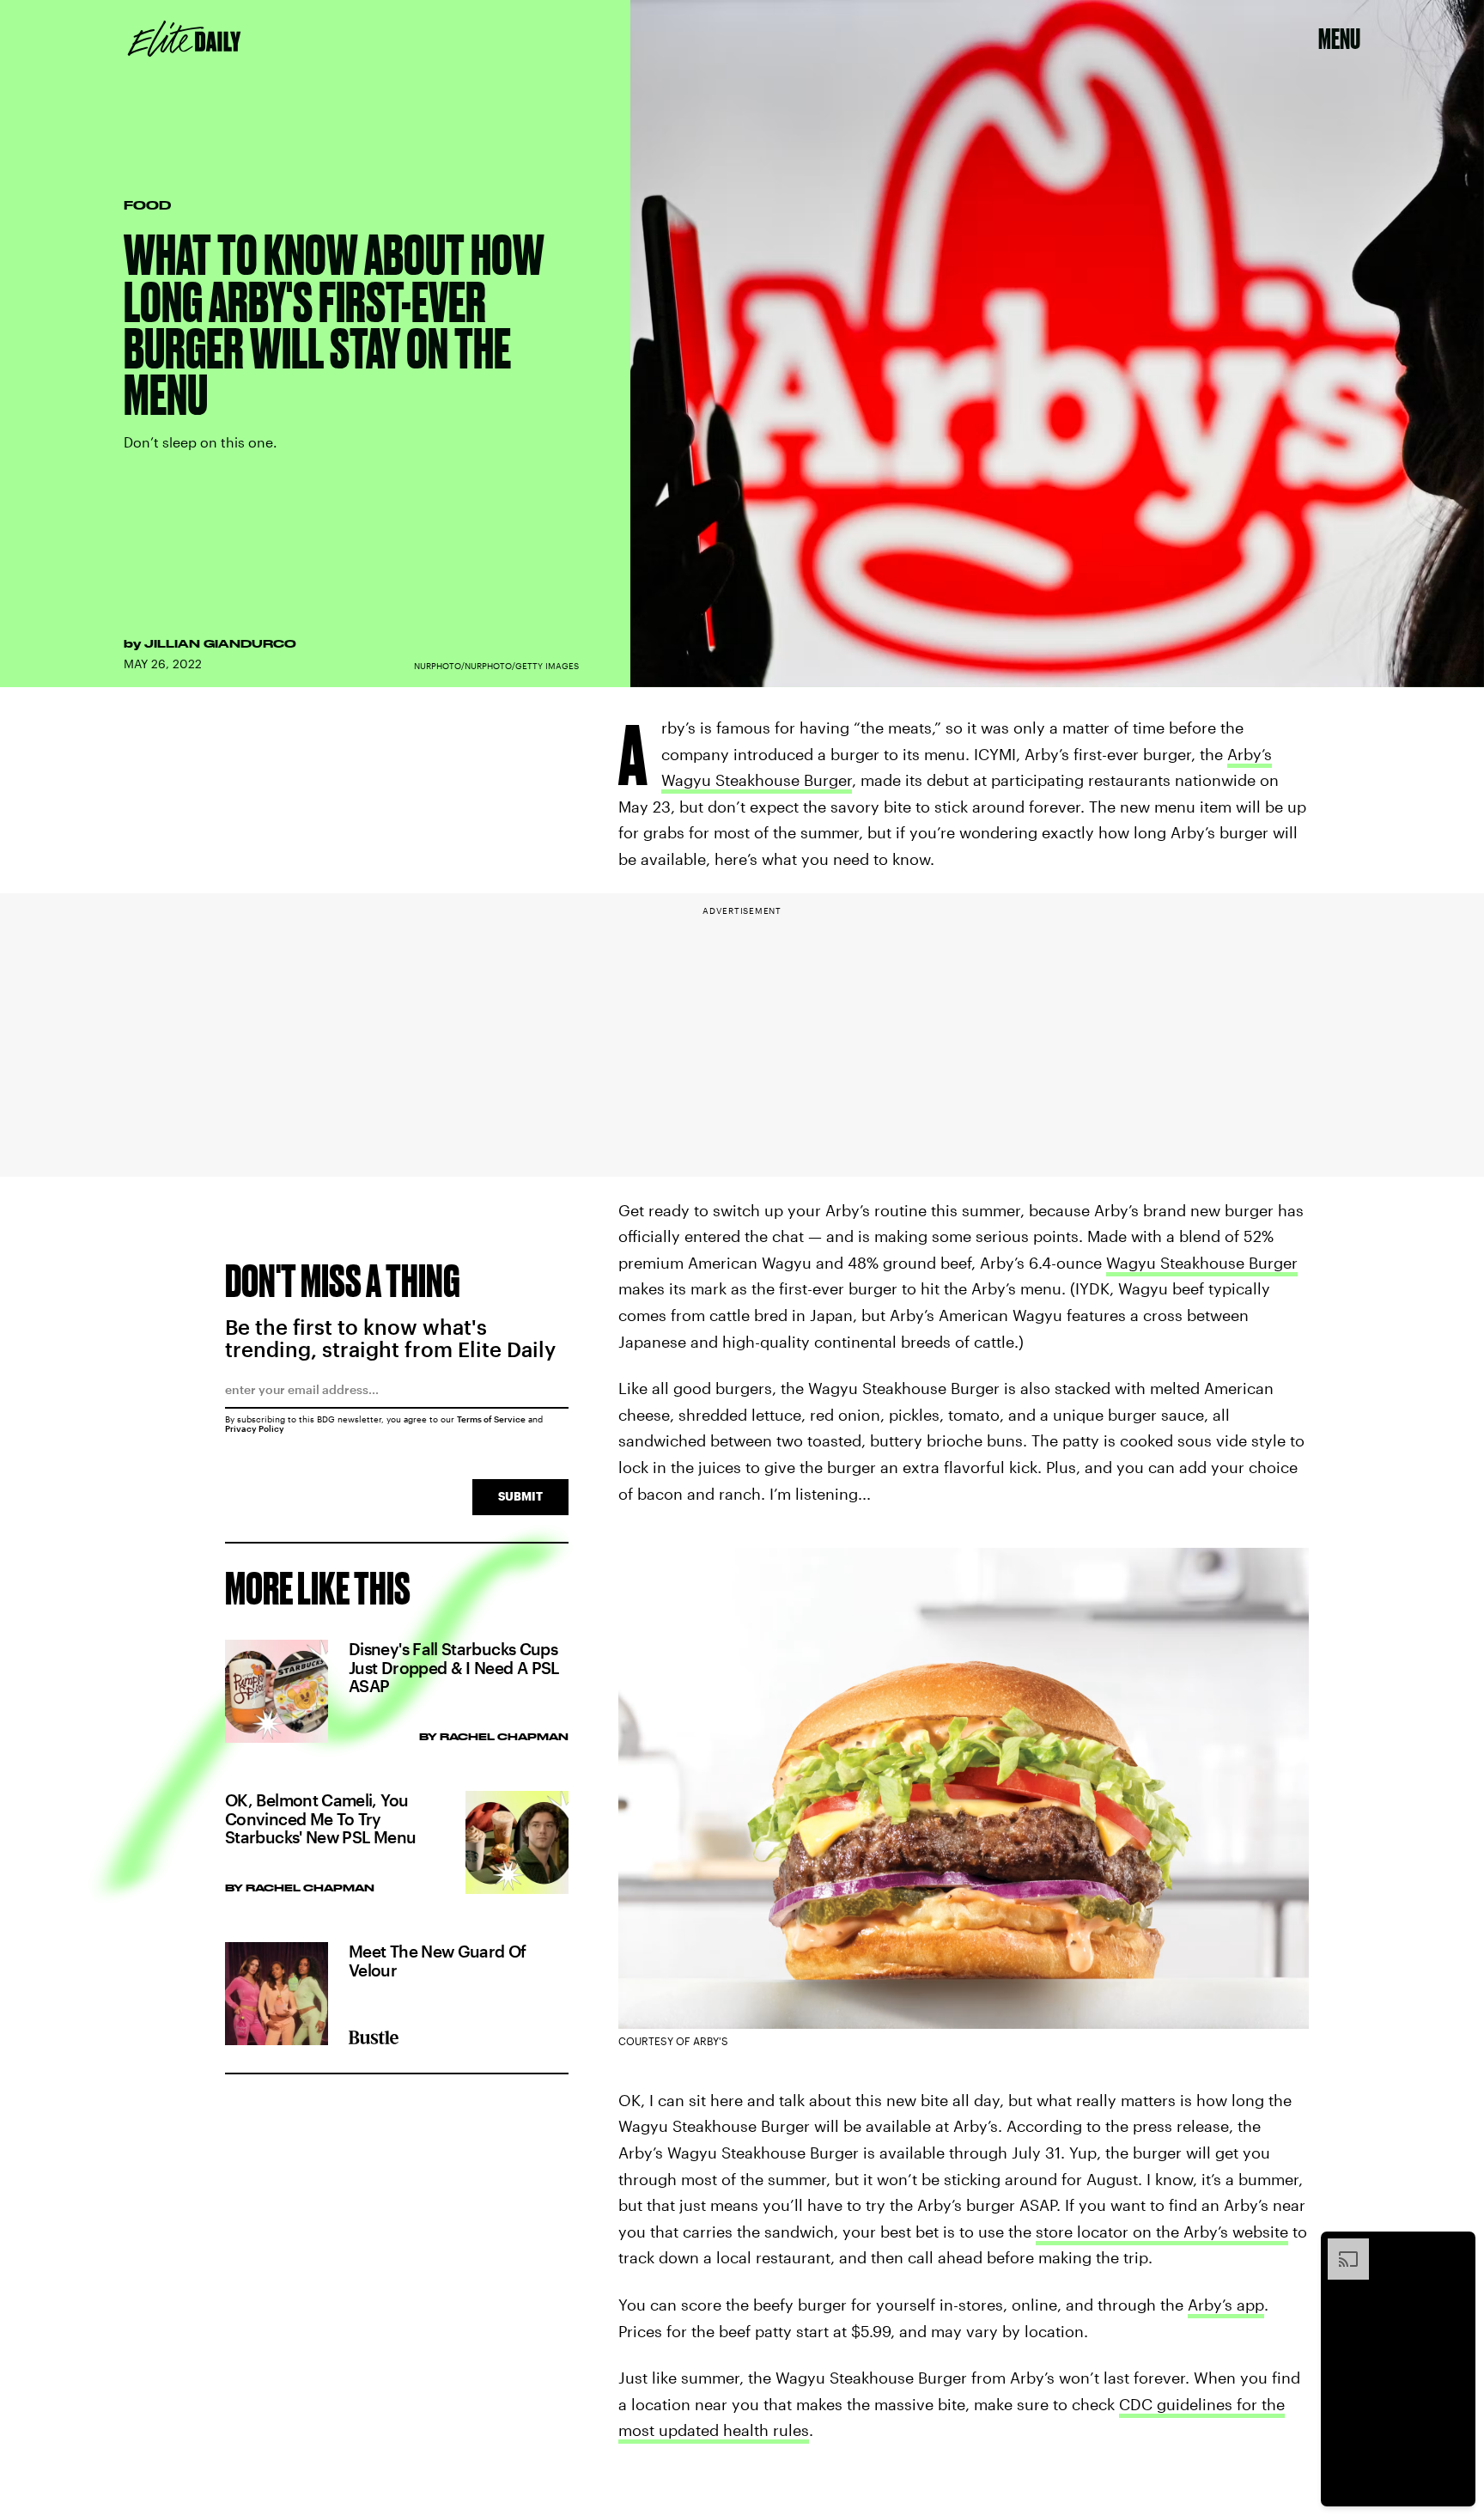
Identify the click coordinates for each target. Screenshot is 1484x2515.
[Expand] (1340, 2247)
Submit (520, 1496)
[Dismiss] (1457, 2247)
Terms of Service (491, 1419)
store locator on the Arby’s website (1162, 2232)
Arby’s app (1226, 2305)
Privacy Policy (255, 1428)
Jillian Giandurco (220, 643)
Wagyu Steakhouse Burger (1202, 1263)
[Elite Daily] (184, 39)
